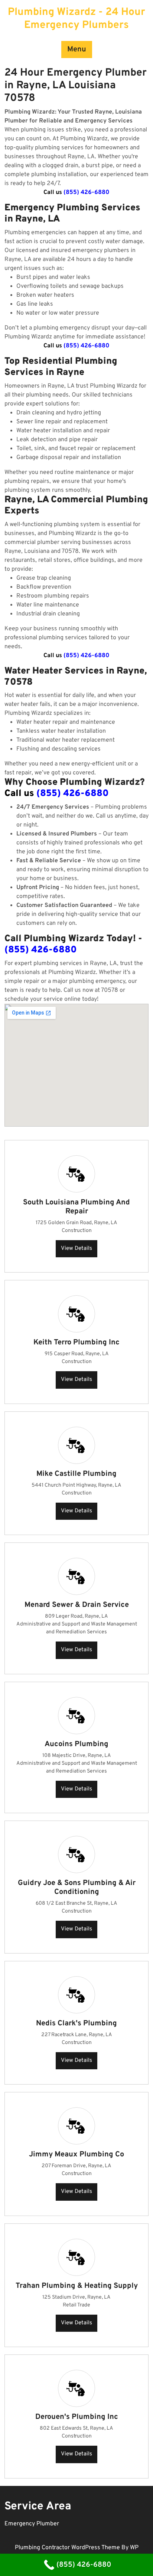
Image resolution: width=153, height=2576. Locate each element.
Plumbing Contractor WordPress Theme (68, 2548)
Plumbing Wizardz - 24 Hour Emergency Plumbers (76, 19)
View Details (76, 1249)
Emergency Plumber (32, 2524)
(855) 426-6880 (87, 192)
